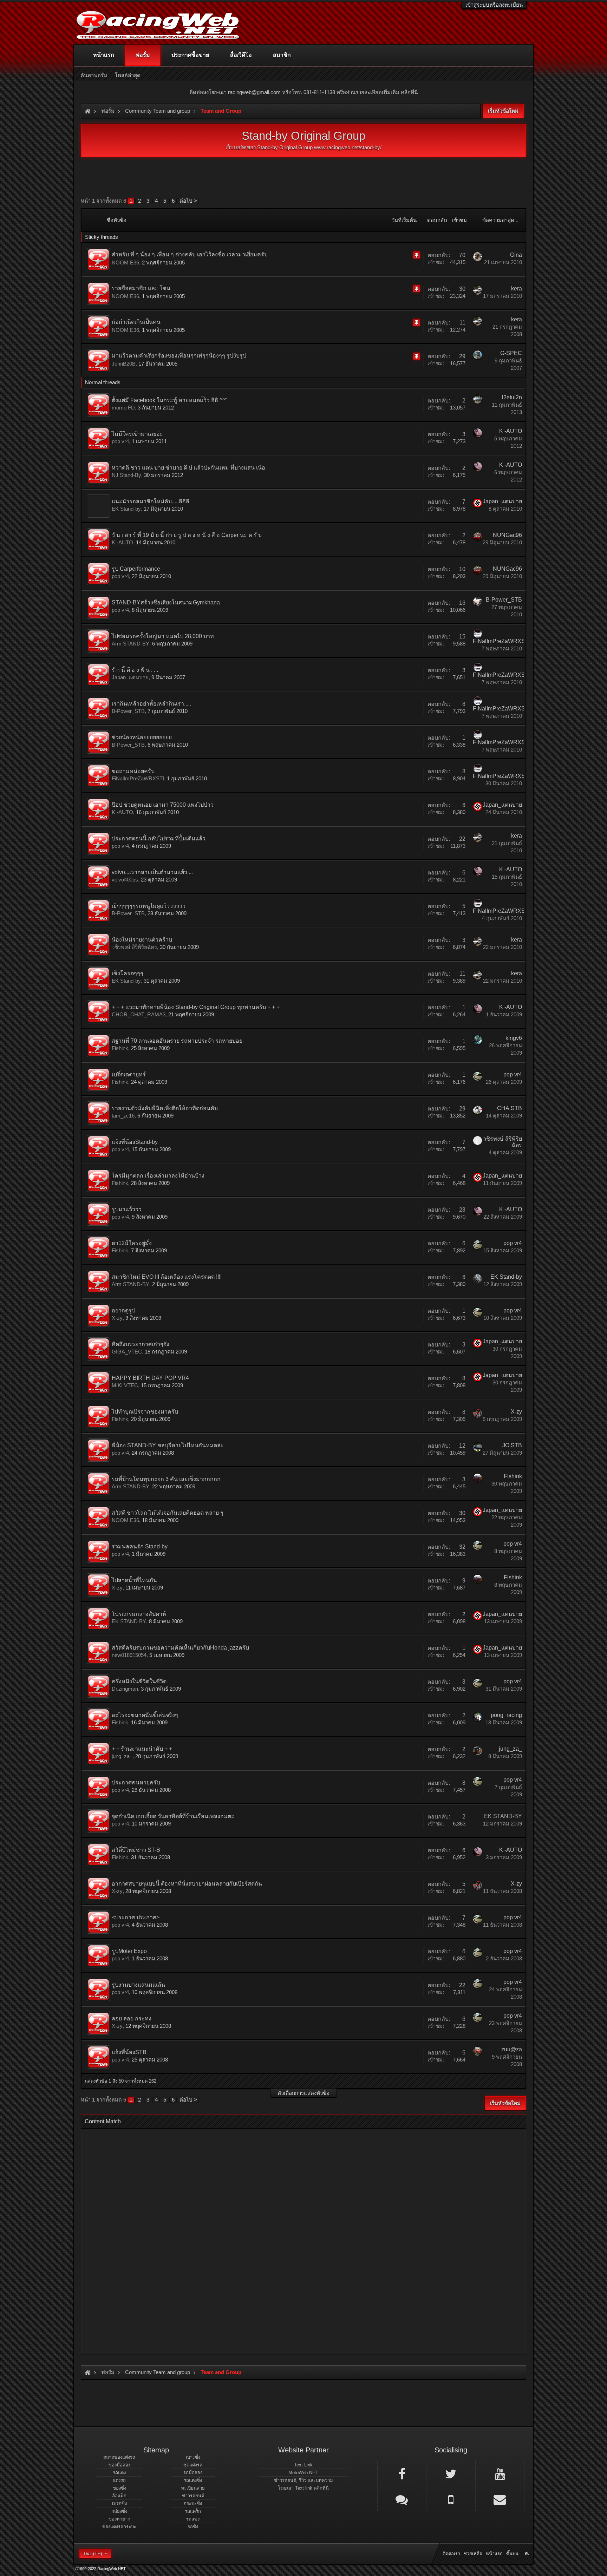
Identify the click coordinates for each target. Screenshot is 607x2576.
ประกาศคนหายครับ (136, 1782)
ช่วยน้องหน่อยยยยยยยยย (142, 737)
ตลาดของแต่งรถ (119, 2457)
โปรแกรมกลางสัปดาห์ (139, 1614)
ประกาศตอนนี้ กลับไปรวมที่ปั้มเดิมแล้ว (159, 838)
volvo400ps (125, 880)
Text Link (303, 2465)
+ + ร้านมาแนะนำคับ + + (142, 1749)
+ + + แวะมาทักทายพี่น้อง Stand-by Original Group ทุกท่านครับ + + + (196, 1007)
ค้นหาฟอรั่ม (94, 75)
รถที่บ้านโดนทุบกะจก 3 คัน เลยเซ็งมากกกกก (166, 1479)
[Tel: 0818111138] (451, 2499)
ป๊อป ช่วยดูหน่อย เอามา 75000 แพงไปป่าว (163, 805)
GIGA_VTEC (127, 1352)
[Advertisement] (298, 2239)
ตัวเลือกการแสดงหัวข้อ (303, 2093)
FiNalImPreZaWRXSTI (501, 641)
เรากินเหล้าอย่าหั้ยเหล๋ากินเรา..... (151, 704)
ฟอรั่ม (143, 55)
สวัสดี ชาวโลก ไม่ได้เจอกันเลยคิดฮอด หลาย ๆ (168, 1513)
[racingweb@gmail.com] (500, 2499)
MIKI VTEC (125, 1385)
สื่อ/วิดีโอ (241, 55)
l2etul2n (512, 397)
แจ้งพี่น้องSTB (129, 2052)
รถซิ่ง (193, 2527)
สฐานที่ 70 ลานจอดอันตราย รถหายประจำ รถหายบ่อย (177, 1041)
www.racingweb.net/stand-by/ (348, 147)
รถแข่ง (193, 2519)
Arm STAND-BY (130, 644)
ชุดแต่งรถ (193, 2465)
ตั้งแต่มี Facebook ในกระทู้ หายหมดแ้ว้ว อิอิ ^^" (169, 400)
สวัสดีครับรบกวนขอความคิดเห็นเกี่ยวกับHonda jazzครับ (180, 1648)
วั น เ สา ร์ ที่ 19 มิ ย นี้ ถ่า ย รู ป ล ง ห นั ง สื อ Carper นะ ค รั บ (187, 535)
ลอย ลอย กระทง (132, 2018)
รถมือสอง (193, 2473)
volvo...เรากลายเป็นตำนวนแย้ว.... (152, 872)
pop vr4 (120, 441)
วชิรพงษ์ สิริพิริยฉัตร (134, 947)
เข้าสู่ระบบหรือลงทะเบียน (494, 5)
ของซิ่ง (119, 2488)
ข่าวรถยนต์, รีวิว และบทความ (303, 2480)
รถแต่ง (119, 2473)
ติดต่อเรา (451, 2554)
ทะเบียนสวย (193, 2488)
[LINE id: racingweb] (402, 2499)
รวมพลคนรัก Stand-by (140, 1546)
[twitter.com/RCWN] (451, 2473)
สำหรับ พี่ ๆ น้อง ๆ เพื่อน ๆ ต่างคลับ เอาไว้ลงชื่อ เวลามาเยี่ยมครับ (190, 254)
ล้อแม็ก (119, 2496)
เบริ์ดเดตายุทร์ (129, 1074)
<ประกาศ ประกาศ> (136, 1917)
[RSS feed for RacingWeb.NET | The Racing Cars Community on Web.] (528, 2546)
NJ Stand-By (126, 475)
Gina (516, 255)
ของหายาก (119, 2519)
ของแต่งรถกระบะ (119, 2527)
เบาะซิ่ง (193, 2457)
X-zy (117, 1318)
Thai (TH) (92, 2554)
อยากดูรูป (123, 1310)
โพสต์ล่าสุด (128, 75)
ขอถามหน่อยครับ (133, 771)
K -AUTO (511, 431)
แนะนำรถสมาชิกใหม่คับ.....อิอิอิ (151, 501)
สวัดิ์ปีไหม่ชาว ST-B (136, 1850)
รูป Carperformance (136, 569)
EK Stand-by (126, 509)
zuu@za (512, 2049)
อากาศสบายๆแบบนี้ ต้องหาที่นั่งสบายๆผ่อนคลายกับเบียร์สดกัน (187, 1884)
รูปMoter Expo (129, 1951)
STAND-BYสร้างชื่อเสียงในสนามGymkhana (166, 602)
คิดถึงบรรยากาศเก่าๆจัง (141, 1344)
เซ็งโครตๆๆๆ (128, 973)
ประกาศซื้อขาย (190, 55)
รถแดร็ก (193, 2511)
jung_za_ (122, 1756)
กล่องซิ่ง (119, 2511)
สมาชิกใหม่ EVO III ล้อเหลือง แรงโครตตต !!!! (167, 1277)
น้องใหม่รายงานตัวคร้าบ (142, 940)
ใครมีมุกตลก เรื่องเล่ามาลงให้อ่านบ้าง (158, 1176)
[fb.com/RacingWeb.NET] (402, 2473)
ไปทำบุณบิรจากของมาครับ (145, 1412)
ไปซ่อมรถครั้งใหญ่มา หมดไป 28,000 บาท (163, 636)
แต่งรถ (119, 2480)
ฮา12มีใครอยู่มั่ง (132, 1243)
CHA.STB (510, 1108)
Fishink (120, 1048)
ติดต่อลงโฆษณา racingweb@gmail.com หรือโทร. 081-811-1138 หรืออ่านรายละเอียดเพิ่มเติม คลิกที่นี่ (303, 92)
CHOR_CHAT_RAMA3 (139, 1014)
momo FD (123, 408)
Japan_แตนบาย (502, 501)
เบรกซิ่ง (119, 2503)
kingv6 (514, 1038)
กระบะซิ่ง (193, 2503)
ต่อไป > (188, 201)
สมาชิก (282, 55)
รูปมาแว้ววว (127, 1209)
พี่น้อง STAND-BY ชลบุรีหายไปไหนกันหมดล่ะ (168, 1445)
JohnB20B (124, 364)
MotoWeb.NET (303, 2473)
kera (517, 289)
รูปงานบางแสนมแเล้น (138, 1985)
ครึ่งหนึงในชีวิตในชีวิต (139, 1681)
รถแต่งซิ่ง (193, 2480)
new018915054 (129, 1655)
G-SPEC (511, 353)
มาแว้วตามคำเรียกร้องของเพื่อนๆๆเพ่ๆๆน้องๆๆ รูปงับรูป (179, 356)
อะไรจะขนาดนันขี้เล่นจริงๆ (145, 1715)
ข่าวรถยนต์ (193, 2496)
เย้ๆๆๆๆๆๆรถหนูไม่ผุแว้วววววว (149, 906)
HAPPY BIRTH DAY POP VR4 (150, 1378)
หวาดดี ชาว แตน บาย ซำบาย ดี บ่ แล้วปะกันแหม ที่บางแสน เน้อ (188, 468)
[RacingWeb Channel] (500, 2473)
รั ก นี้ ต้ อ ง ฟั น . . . (135, 670)
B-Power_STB (504, 600)
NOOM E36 (125, 263)
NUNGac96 (507, 535)
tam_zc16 (123, 1116)
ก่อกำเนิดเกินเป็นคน (136, 322)
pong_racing (506, 1715)
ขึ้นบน (512, 2554)
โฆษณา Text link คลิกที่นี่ (303, 2488)
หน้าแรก (104, 55)
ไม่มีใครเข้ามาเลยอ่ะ (137, 434)
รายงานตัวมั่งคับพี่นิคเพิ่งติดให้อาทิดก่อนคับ (165, 1108)
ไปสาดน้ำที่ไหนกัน (134, 1580)
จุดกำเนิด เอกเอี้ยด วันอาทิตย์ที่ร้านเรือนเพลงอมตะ (173, 1816)
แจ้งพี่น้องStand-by (135, 1142)
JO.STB (512, 1445)
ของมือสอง (119, 2465)
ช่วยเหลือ (473, 2554)
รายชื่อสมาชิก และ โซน (141, 288)
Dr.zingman (125, 1689)
